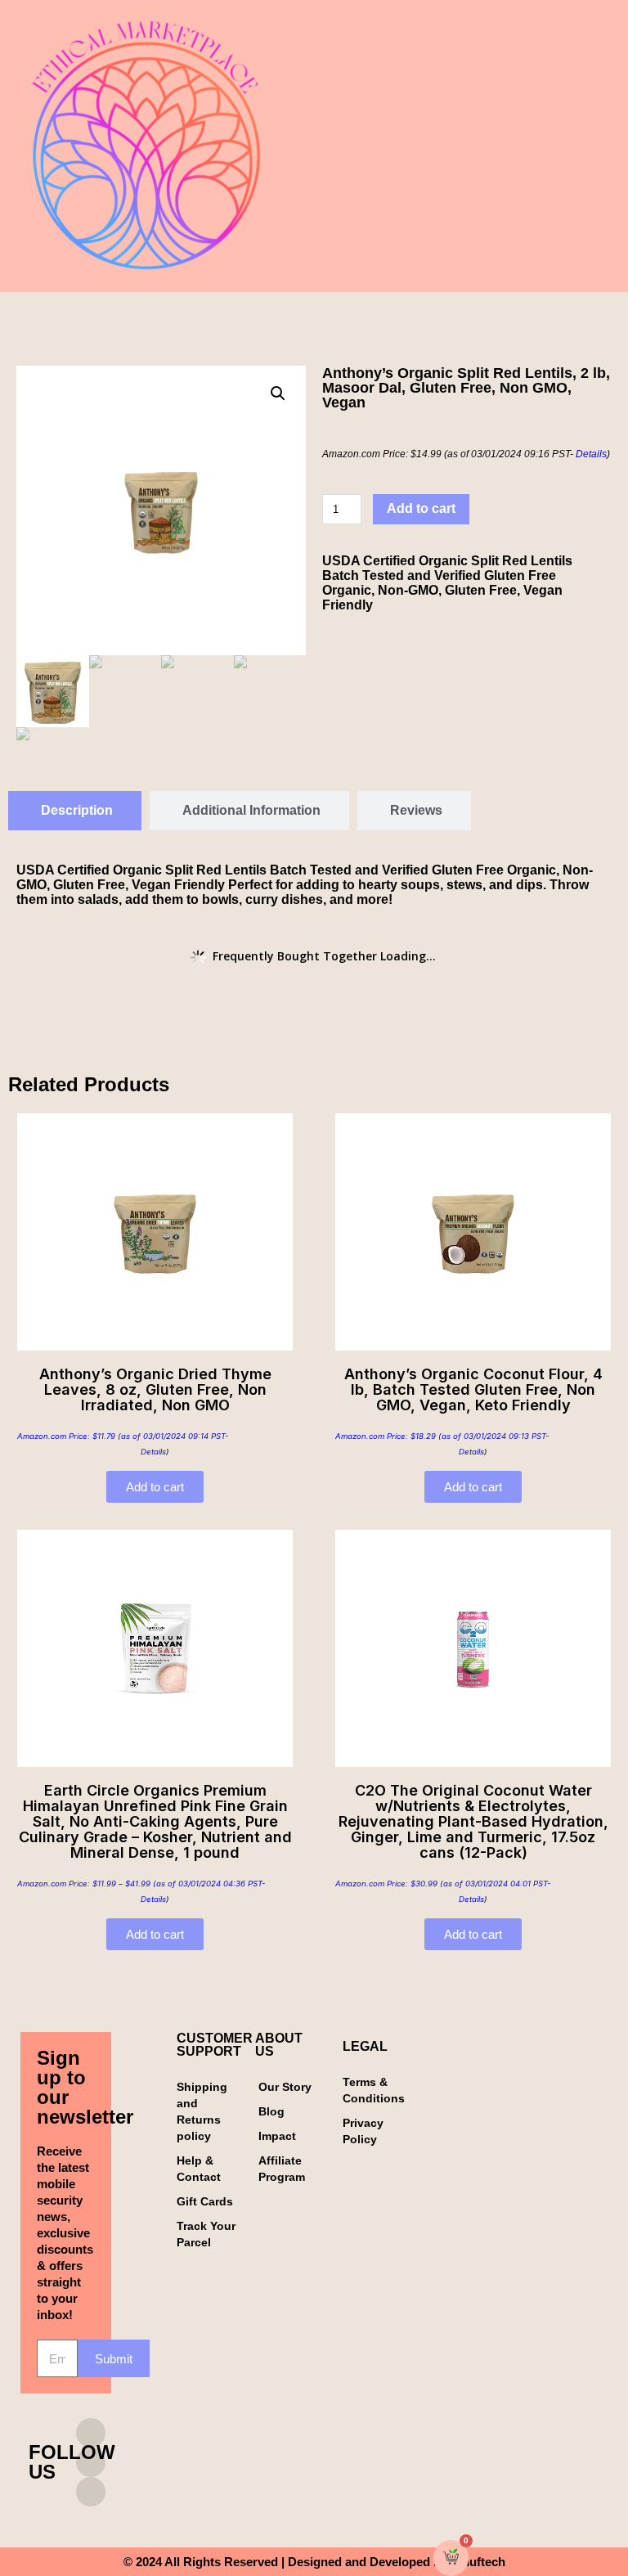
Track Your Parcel (206, 2234)
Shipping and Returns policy (202, 2111)
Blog (271, 2111)
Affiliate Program (282, 2169)
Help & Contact (199, 2169)
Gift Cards (205, 2201)
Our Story (285, 2087)
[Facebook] (91, 2462)
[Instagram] (91, 2433)
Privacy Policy (363, 2131)
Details (591, 454)
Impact (277, 2136)
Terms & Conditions (374, 2090)
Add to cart (421, 508)
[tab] (75, 811)
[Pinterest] (91, 2492)
